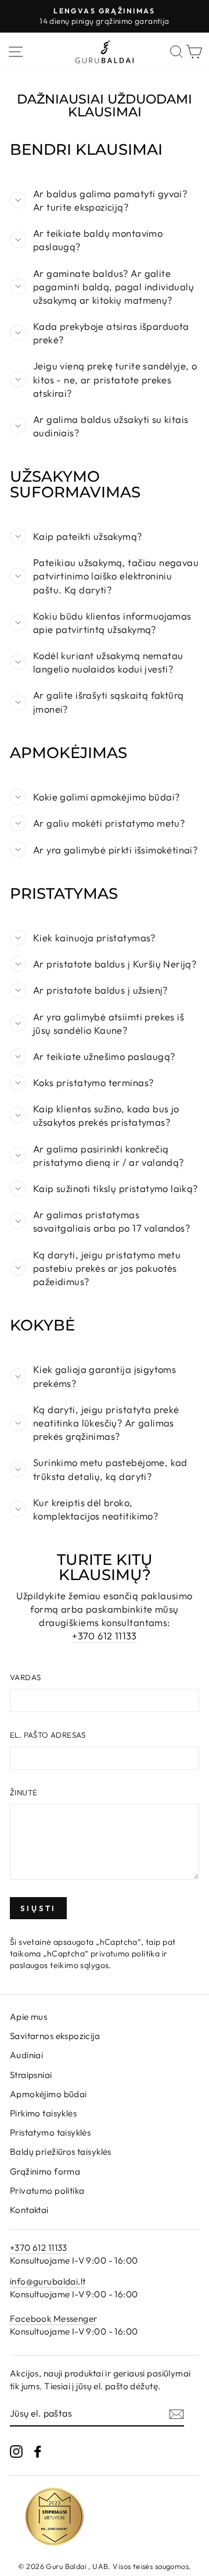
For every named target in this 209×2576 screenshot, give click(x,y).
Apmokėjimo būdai (48, 2094)
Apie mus (28, 2017)
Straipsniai (31, 2075)
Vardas (25, 1677)
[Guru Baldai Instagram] (16, 2451)
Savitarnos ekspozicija (55, 2036)
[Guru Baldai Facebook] (38, 2451)
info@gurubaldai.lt (48, 2281)
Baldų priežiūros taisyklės (61, 2152)
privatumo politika (125, 1954)
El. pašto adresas (48, 1735)
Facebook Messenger (53, 2319)
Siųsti (38, 1908)
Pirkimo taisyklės (43, 2113)
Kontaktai (29, 2210)
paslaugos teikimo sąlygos (59, 1965)
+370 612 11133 (105, 1636)
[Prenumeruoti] (176, 2414)
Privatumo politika (47, 2191)
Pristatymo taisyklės (50, 2132)
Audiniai (26, 2055)
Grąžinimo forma (45, 2171)
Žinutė (24, 1792)
